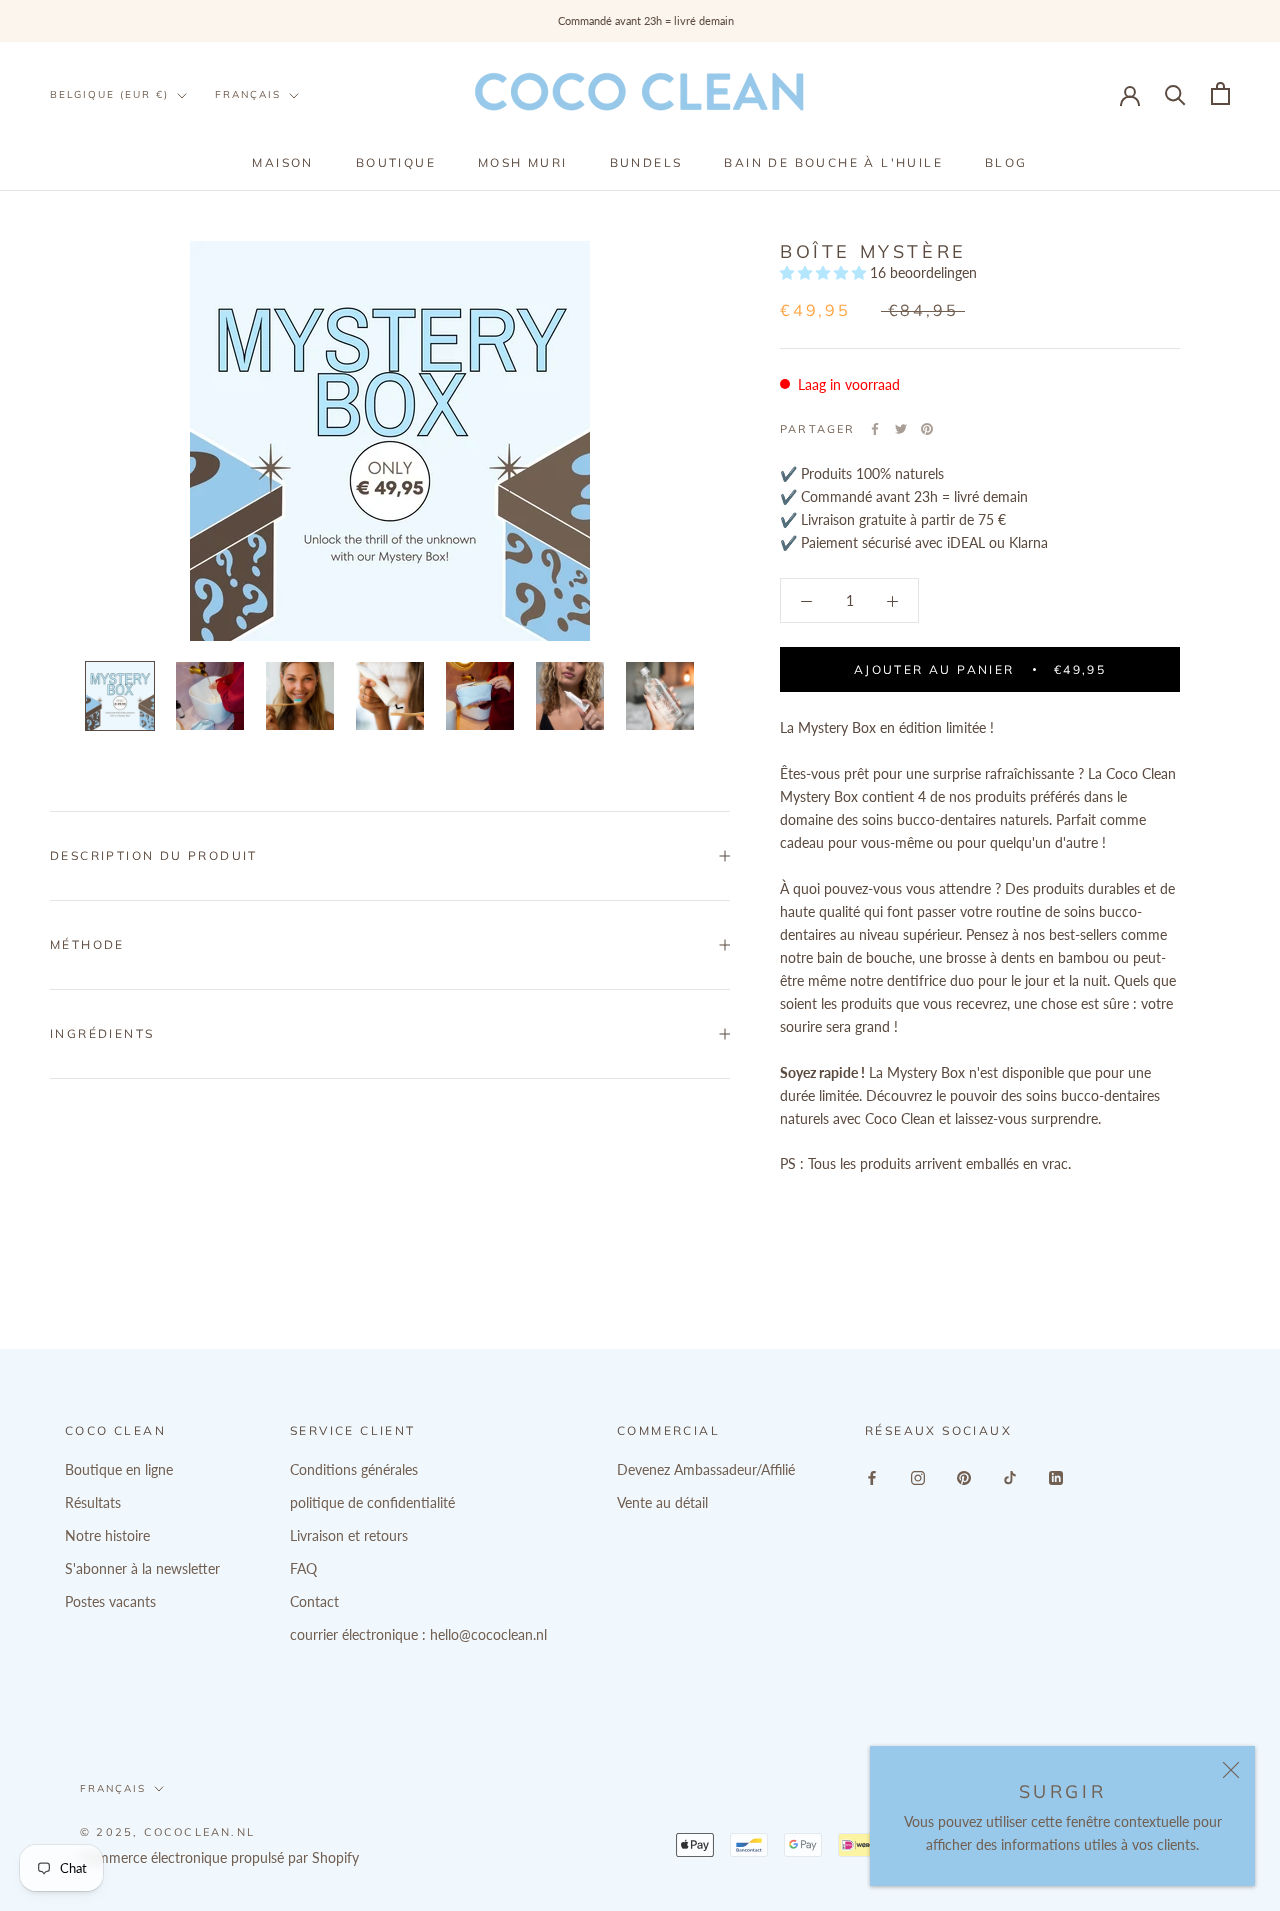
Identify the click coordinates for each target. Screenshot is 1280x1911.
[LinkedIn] (1056, 1476)
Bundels (646, 162)
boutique (396, 162)
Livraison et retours (349, 1535)
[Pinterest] (927, 429)
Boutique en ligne (119, 1469)
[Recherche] (1175, 93)
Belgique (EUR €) (109, 94)
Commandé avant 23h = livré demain (640, 20)
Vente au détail (662, 1502)
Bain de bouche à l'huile (833, 162)
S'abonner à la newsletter (142, 1568)
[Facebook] (875, 429)
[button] (825, 272)
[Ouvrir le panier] (1220, 93)
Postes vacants (110, 1601)
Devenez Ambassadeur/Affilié (706, 1469)
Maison (282, 162)
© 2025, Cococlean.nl (167, 1832)
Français (248, 94)
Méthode (87, 944)
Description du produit (154, 855)
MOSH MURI (523, 162)
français (113, 1788)
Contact (314, 1601)
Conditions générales (354, 1469)
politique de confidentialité (372, 1502)
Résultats (93, 1502)
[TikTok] (1010, 1476)
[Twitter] (901, 429)
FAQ (303, 1568)
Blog (1006, 162)
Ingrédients (102, 1033)
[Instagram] (918, 1476)
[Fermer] (1231, 1770)
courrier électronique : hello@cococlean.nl (418, 1634)
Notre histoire (107, 1535)
